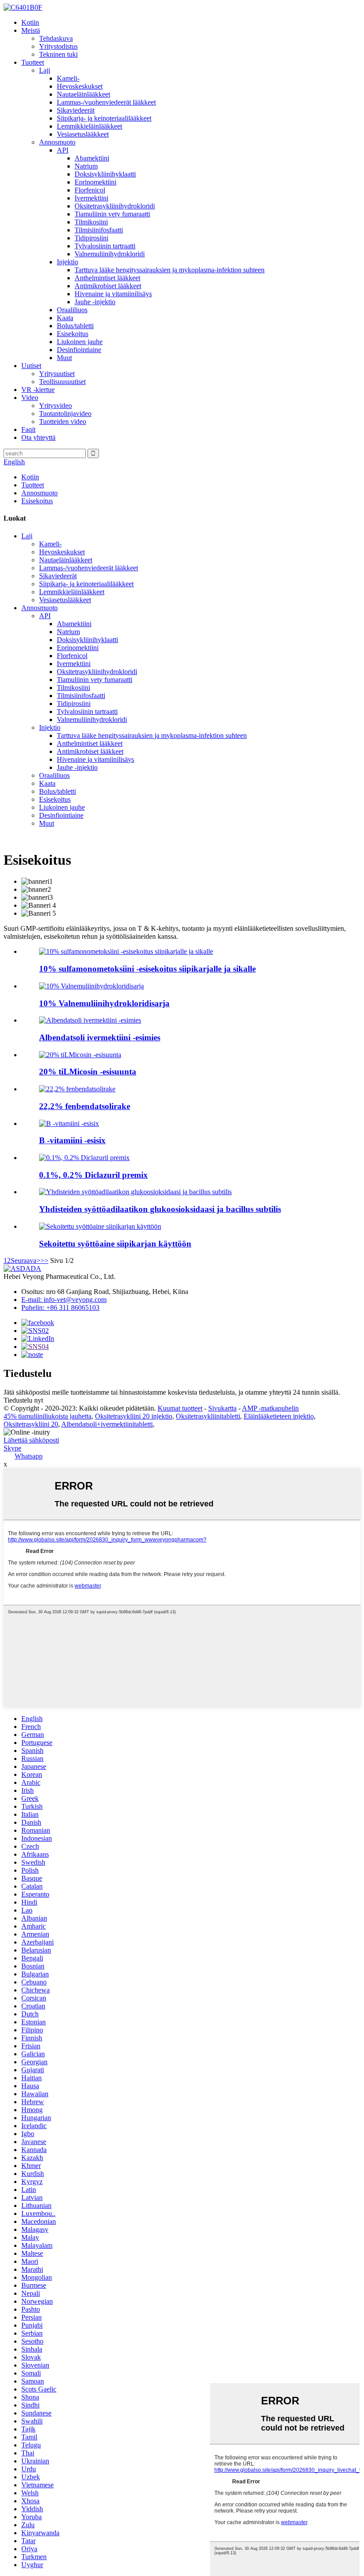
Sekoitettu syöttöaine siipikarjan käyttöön (115, 1244)
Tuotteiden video (63, 421)
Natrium (86, 166)
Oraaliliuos (72, 310)
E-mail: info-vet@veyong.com (64, 1300)
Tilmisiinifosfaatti (99, 230)
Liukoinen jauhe (80, 342)
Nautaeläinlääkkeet (83, 94)
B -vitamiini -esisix (72, 1140)
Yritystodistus (58, 46)
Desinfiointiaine (79, 350)
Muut (64, 358)
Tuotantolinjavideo (65, 414)
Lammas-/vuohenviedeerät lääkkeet (106, 102)
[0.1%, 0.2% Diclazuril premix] (84, 1158)
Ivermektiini (91, 198)
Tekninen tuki (58, 54)
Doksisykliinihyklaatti (105, 174)
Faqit (28, 429)
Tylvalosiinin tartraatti (105, 246)
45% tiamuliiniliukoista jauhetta (47, 1416)
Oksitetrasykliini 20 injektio (134, 1416)
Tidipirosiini (91, 238)
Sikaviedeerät (76, 110)
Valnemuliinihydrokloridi (110, 254)
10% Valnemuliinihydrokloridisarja (104, 1003)
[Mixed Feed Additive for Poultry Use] (100, 1226)
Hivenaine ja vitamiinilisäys (113, 294)
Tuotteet (33, 62)
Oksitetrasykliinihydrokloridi (115, 206)
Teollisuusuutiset (62, 382)
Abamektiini (92, 158)
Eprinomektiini (95, 182)
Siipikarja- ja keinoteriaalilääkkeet (104, 118)
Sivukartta (222, 1408)
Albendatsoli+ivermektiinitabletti (107, 1424)
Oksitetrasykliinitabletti (208, 1416)
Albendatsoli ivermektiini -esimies (100, 1037)
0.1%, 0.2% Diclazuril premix (93, 1175)
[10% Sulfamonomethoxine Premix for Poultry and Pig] (126, 951)
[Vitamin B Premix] (69, 1123)
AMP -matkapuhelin (270, 1408)
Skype (12, 1448)
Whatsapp (29, 1456)
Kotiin (30, 22)
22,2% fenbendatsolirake (85, 1106)
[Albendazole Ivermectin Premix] (90, 1020)
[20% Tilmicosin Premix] (80, 1055)
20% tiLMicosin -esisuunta (88, 1072)
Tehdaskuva (56, 38)
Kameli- (68, 78)
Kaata (65, 318)
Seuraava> (26, 1261)
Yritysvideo (55, 406)
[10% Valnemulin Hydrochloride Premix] (91, 986)
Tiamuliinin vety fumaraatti (112, 214)
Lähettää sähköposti (31, 1440)
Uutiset (31, 366)
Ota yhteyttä (38, 437)
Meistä (31, 30)
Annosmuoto (57, 142)
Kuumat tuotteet (180, 1408)
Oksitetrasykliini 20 (31, 1424)
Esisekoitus (73, 334)
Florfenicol (90, 190)
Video (30, 398)
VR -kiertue (38, 390)
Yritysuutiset (57, 374)
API (63, 150)
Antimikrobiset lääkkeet (108, 286)
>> (44, 1261)
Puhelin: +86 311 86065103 (60, 1308)
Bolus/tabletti (75, 326)
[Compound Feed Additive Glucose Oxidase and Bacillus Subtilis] (135, 1192)
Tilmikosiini (91, 222)
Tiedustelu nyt (23, 1400)
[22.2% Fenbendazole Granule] (77, 1089)
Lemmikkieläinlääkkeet (89, 126)
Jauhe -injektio (95, 302)
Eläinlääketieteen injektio (279, 1416)
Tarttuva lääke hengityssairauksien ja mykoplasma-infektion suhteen (170, 270)
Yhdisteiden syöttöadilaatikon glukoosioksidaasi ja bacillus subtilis (160, 1209)
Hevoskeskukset (80, 86)
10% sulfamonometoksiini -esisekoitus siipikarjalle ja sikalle (147, 969)
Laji (45, 70)
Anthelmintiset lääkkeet (107, 278)
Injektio (67, 262)
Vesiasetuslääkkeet (83, 134)
